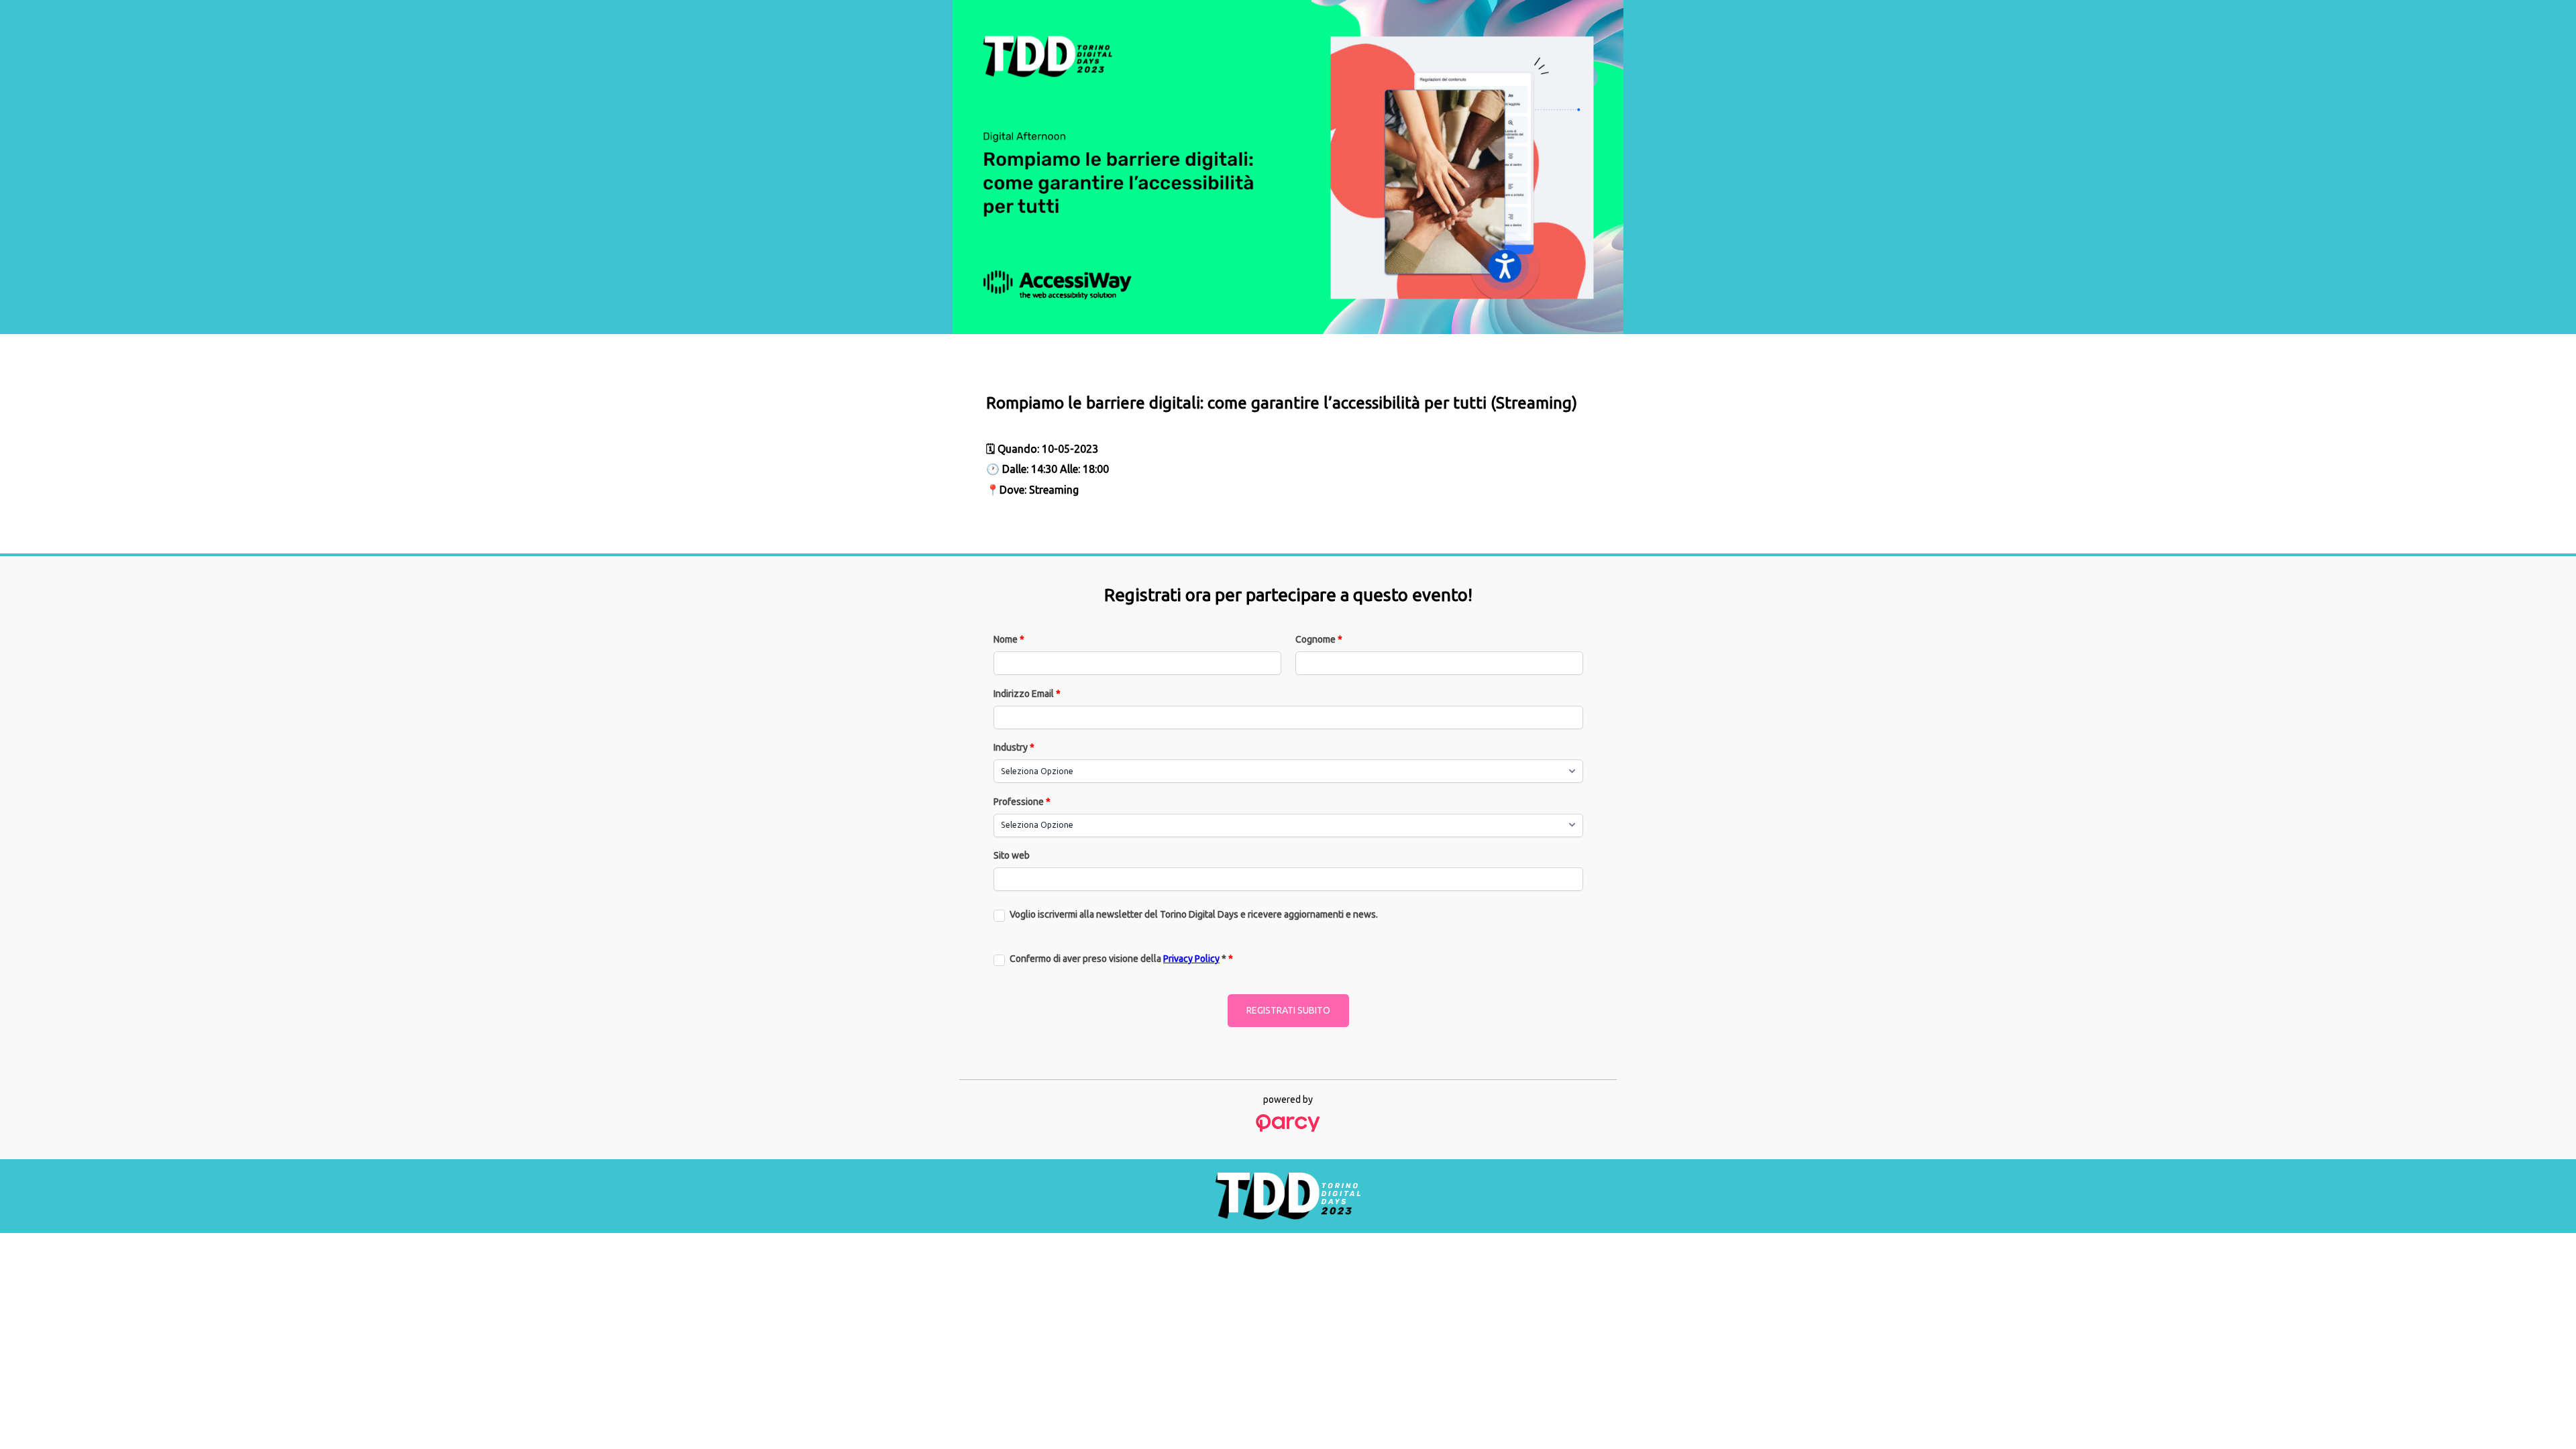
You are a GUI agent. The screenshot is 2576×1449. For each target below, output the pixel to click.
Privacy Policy (1191, 959)
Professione (1022, 802)
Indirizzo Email (1027, 694)
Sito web (1012, 855)
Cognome (1319, 639)
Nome (1009, 639)
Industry (1014, 747)
